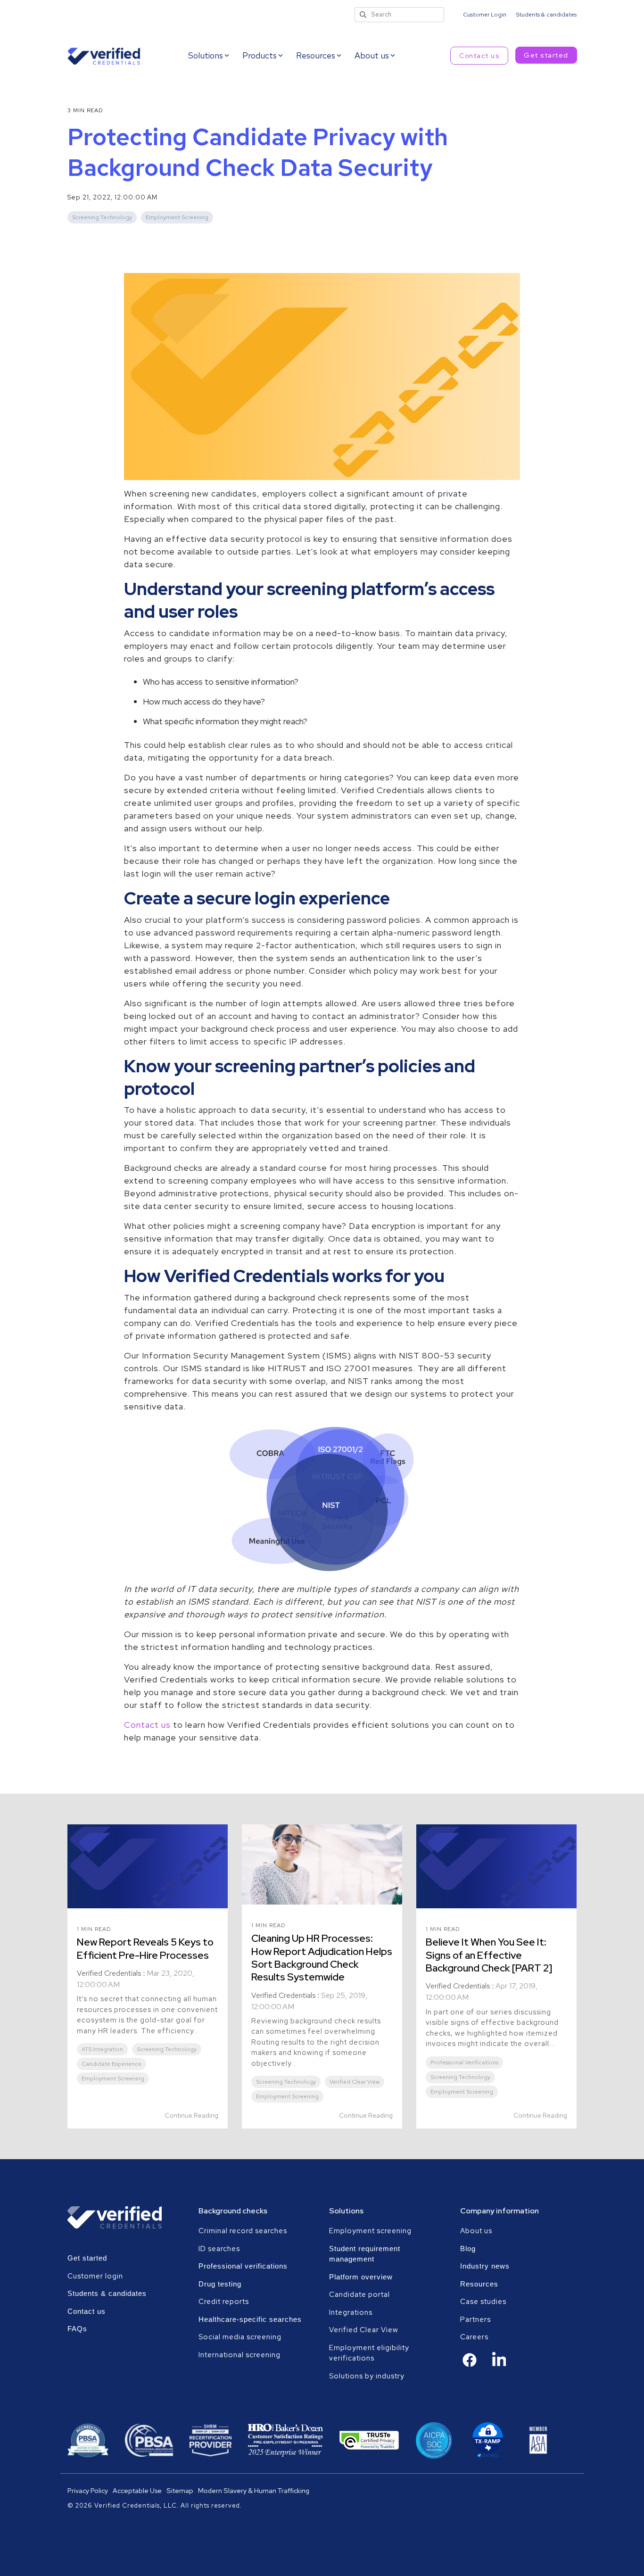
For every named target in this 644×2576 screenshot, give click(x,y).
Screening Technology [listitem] (167, 2049)
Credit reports (224, 2302)
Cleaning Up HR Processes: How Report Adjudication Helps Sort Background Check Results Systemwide (322, 1958)
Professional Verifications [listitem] (464, 2062)
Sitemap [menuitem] (180, 2490)
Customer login (95, 2276)
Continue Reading (191, 2115)
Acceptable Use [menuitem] (137, 2490)
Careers (474, 2337)
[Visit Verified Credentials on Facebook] (470, 2365)
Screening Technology (102, 217)
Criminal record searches (243, 2231)
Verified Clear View (364, 2330)
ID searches (219, 2249)
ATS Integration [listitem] (102, 2049)
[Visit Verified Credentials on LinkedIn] (499, 2366)
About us (476, 2231)
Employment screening (371, 2231)
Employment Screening (177, 217)
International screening (239, 2355)
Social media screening (240, 2337)
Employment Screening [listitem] (113, 2079)
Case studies (483, 2302)
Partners (475, 2319)
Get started (546, 55)
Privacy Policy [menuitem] (88, 2490)
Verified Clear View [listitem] (355, 2082)
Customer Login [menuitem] (485, 15)
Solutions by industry (367, 2376)
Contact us (479, 56)
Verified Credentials (109, 1973)
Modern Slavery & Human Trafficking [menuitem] (254, 2490)
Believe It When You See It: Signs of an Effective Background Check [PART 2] (489, 1955)
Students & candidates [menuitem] (546, 15)
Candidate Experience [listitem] (111, 2064)
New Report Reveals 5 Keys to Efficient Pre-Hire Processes (145, 1948)
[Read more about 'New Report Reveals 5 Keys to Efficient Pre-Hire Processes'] (148, 1866)
